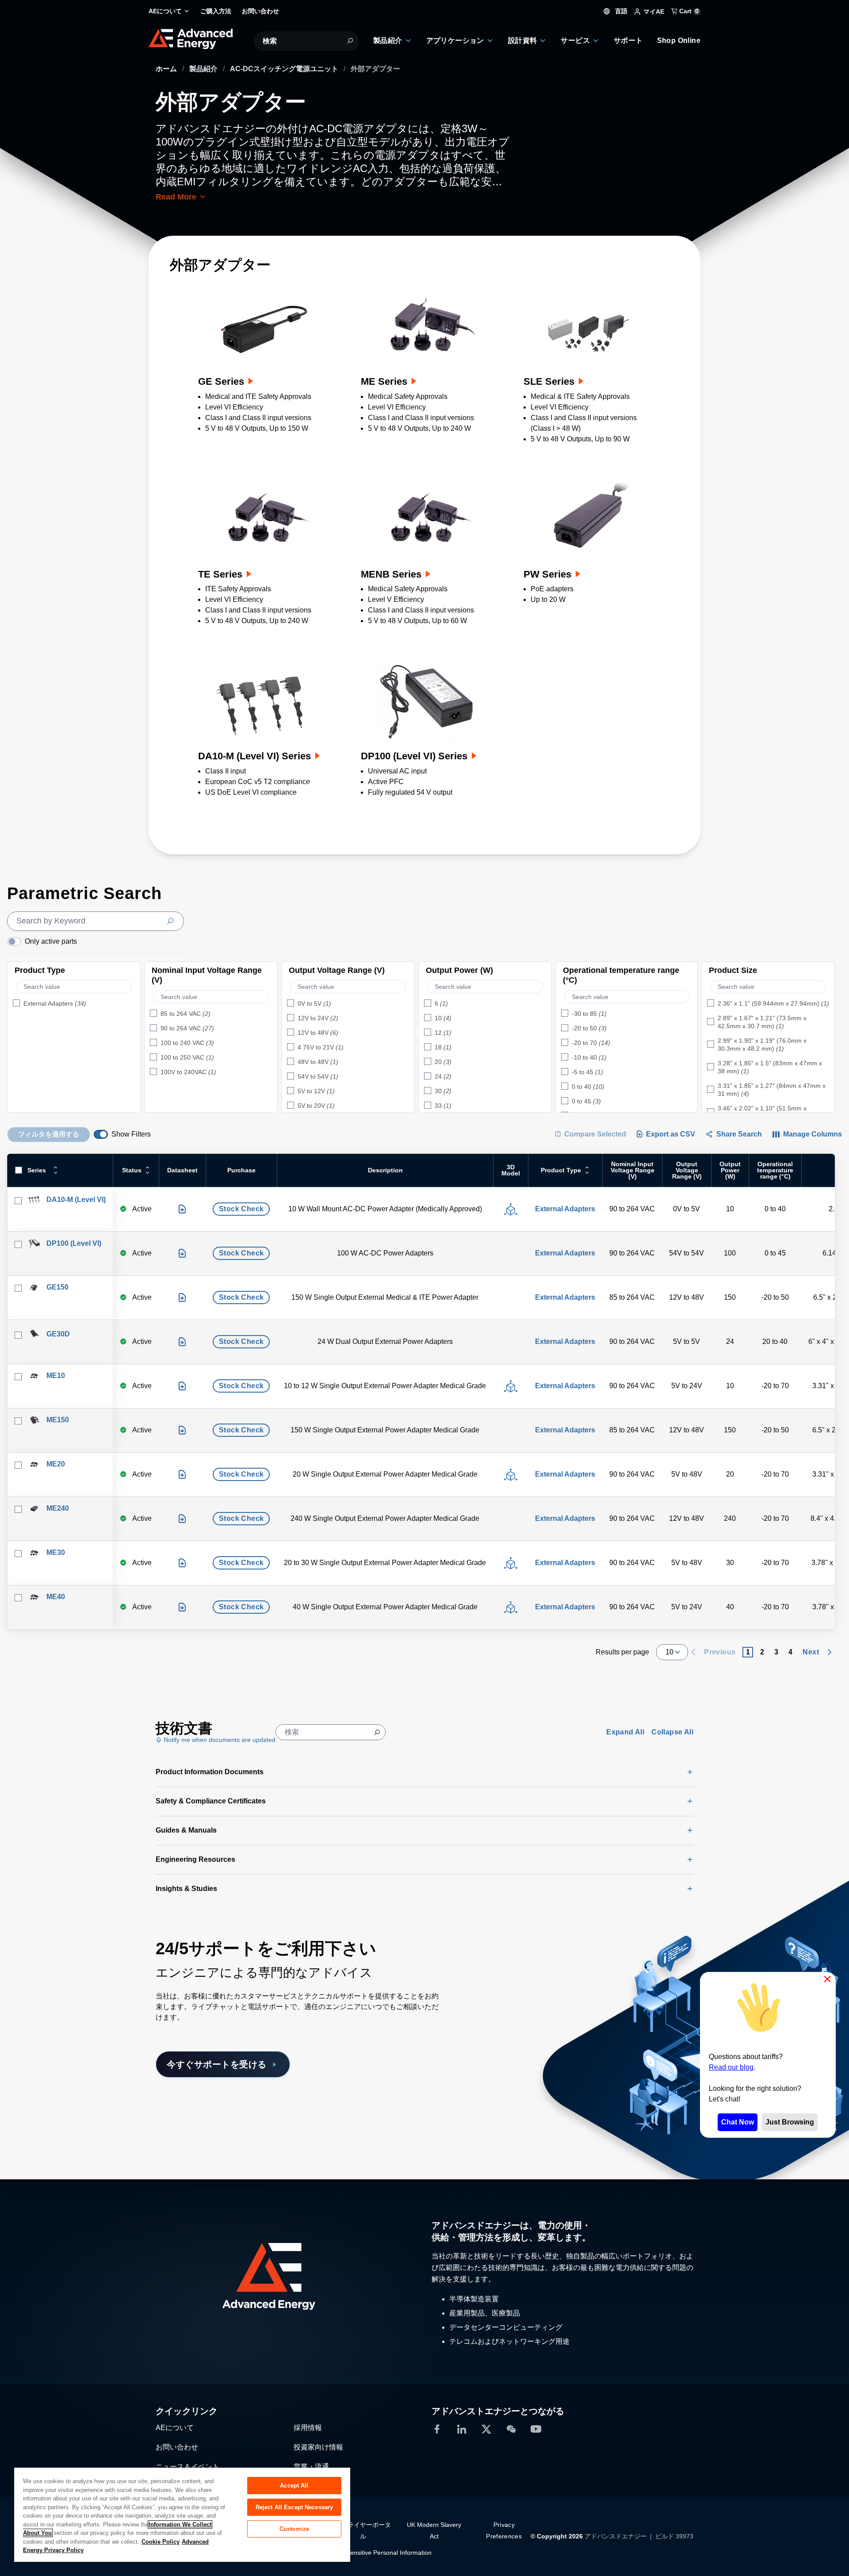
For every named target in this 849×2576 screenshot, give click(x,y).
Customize (294, 2529)
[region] (182, 2514)
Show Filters (131, 1134)
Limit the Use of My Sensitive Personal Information (361, 2552)
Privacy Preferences (504, 2530)
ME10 (56, 1376)
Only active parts (51, 941)
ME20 (56, 1464)
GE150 (57, 1287)
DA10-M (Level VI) (76, 1200)
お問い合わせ (177, 2447)
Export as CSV (671, 1134)
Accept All (294, 2486)
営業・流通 (311, 2466)
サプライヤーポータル (363, 2530)
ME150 (58, 1420)
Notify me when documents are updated (219, 1740)
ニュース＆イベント (187, 2466)
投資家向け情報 (318, 2447)
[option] (74, 1004)
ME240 (58, 1508)
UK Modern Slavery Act (434, 2530)
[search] (96, 921)
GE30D (58, 1334)
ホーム (167, 69)
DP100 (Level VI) (74, 1243)
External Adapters (565, 1209)
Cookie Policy (161, 2542)
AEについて (175, 2427)
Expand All (625, 1732)
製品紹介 (204, 69)
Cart (688, 11)
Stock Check (241, 1209)
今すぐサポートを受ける (217, 2064)
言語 (620, 11)
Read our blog (731, 2068)
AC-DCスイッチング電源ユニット (285, 69)
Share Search (739, 1134)
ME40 (56, 1597)
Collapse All (672, 1732)
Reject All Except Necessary (294, 2507)
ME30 (56, 1552)
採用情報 (308, 2427)
